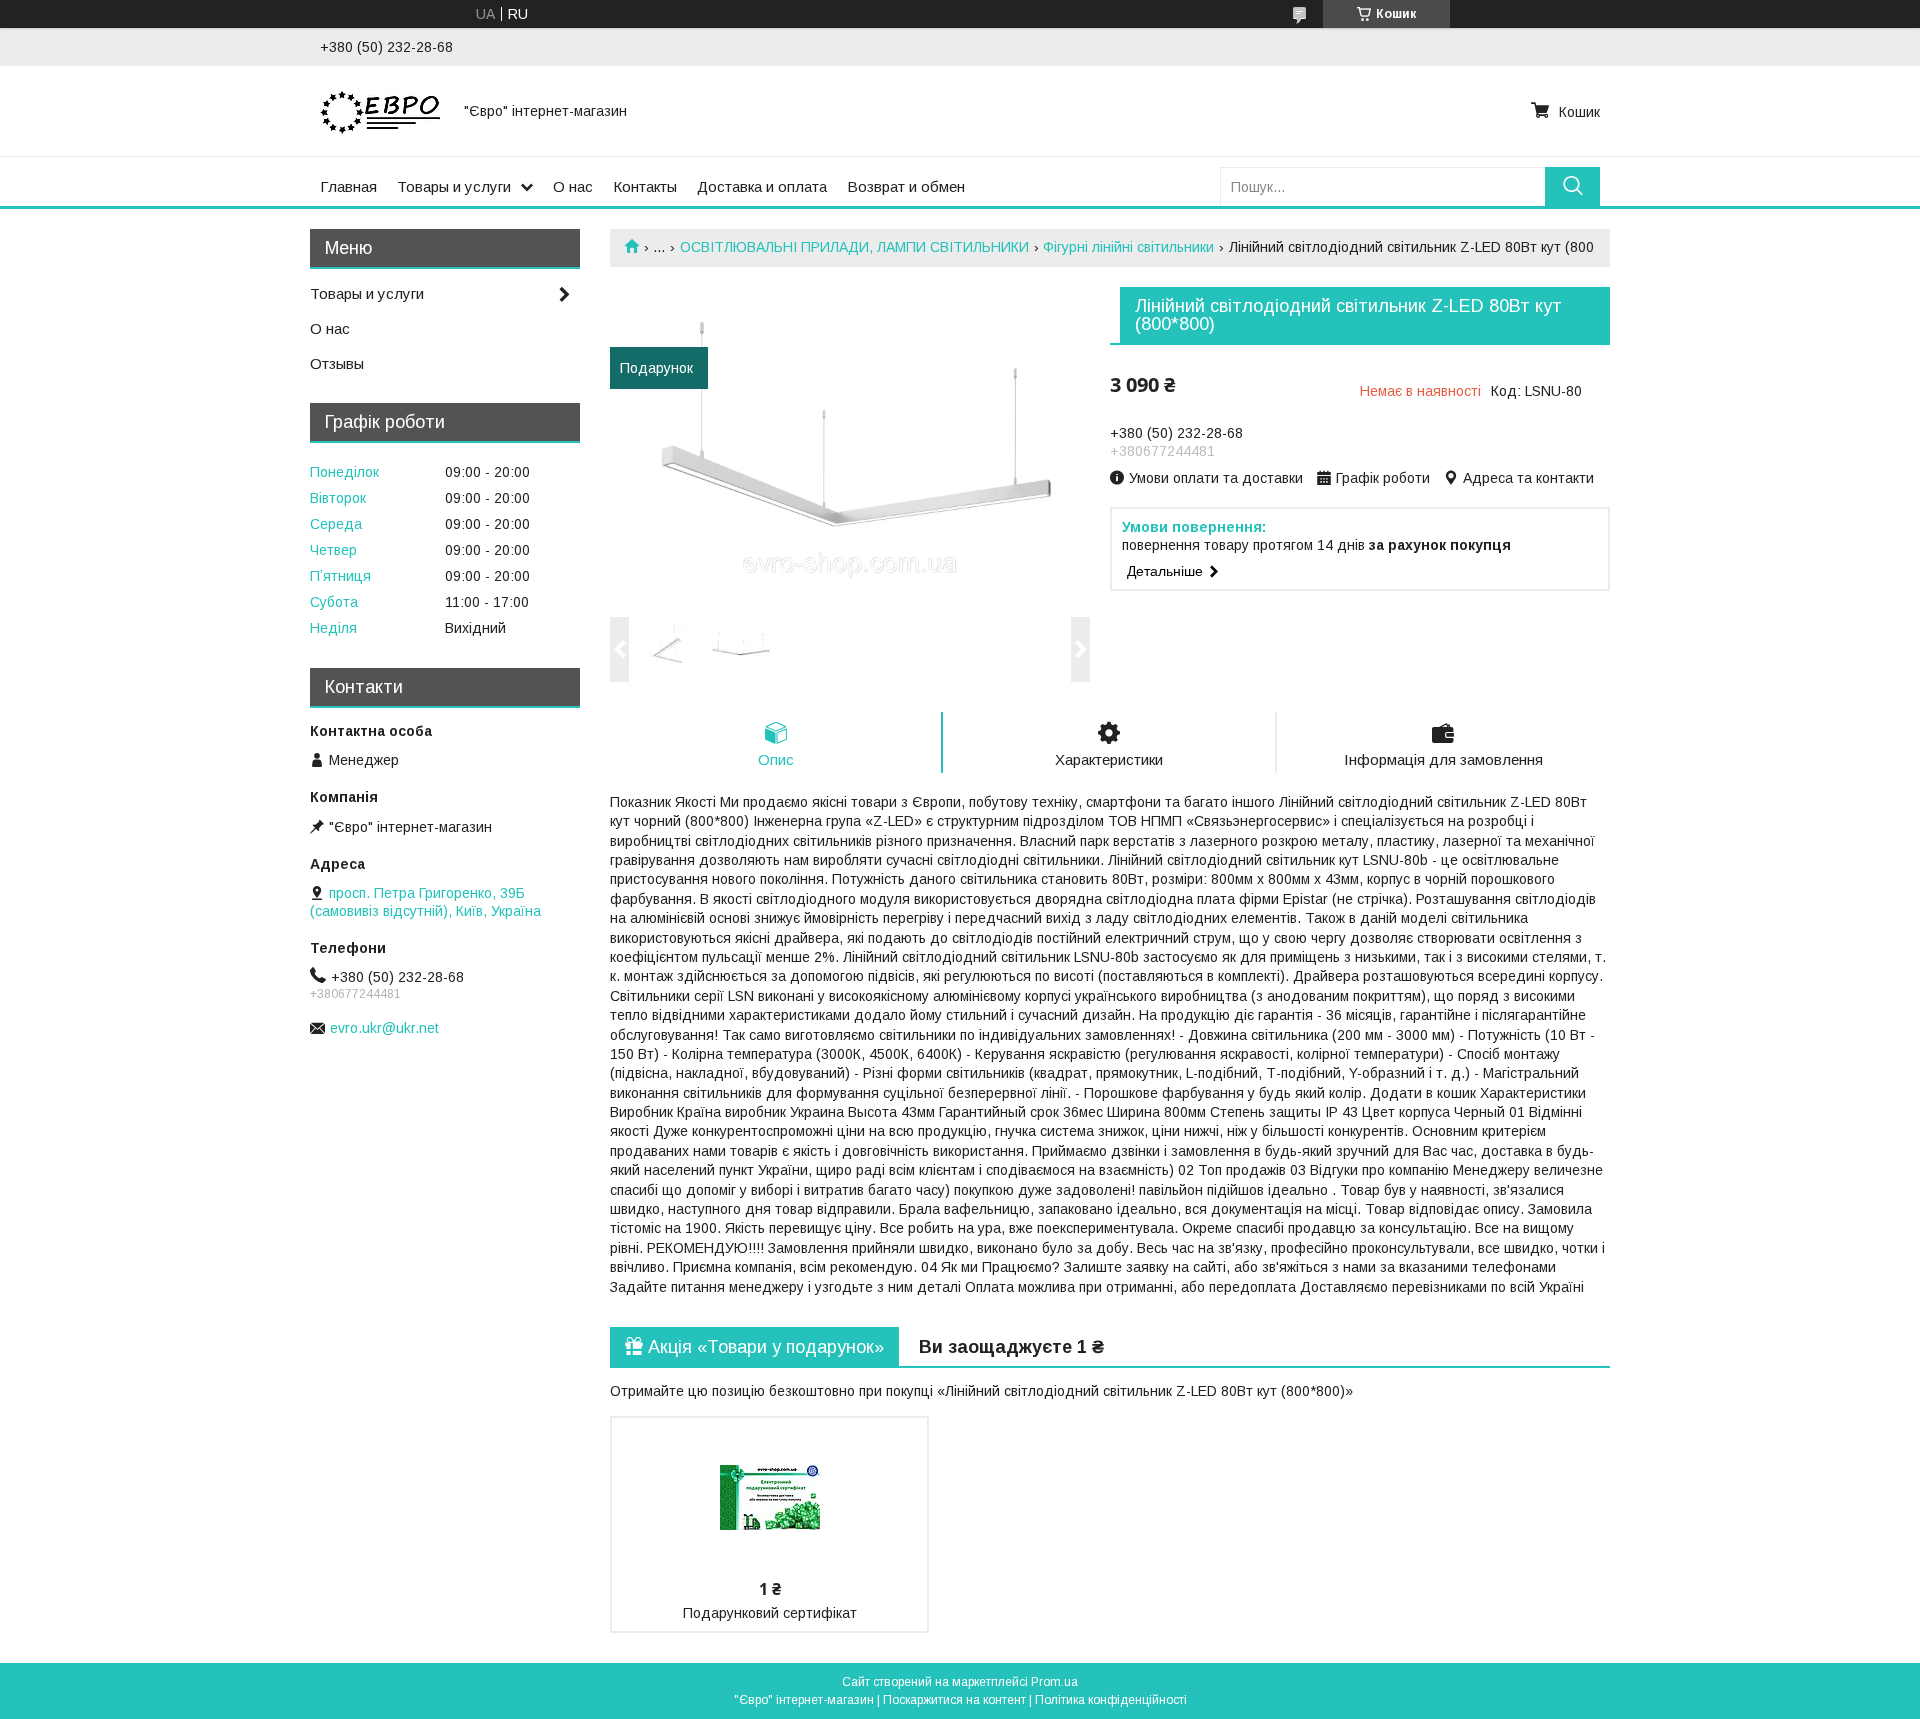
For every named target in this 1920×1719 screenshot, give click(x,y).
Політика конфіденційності (1111, 1700)
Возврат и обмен (906, 186)
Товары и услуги (454, 186)
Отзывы (337, 363)
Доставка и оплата (762, 186)
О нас (573, 186)
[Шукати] (1572, 186)
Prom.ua (1054, 1682)
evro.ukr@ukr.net (384, 1028)
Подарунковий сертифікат (770, 1613)
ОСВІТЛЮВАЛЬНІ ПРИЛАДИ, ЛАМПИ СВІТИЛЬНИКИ (854, 247)
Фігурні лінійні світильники (1128, 247)
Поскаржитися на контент (954, 1700)
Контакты (645, 186)
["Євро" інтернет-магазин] (380, 111)
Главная (348, 186)
